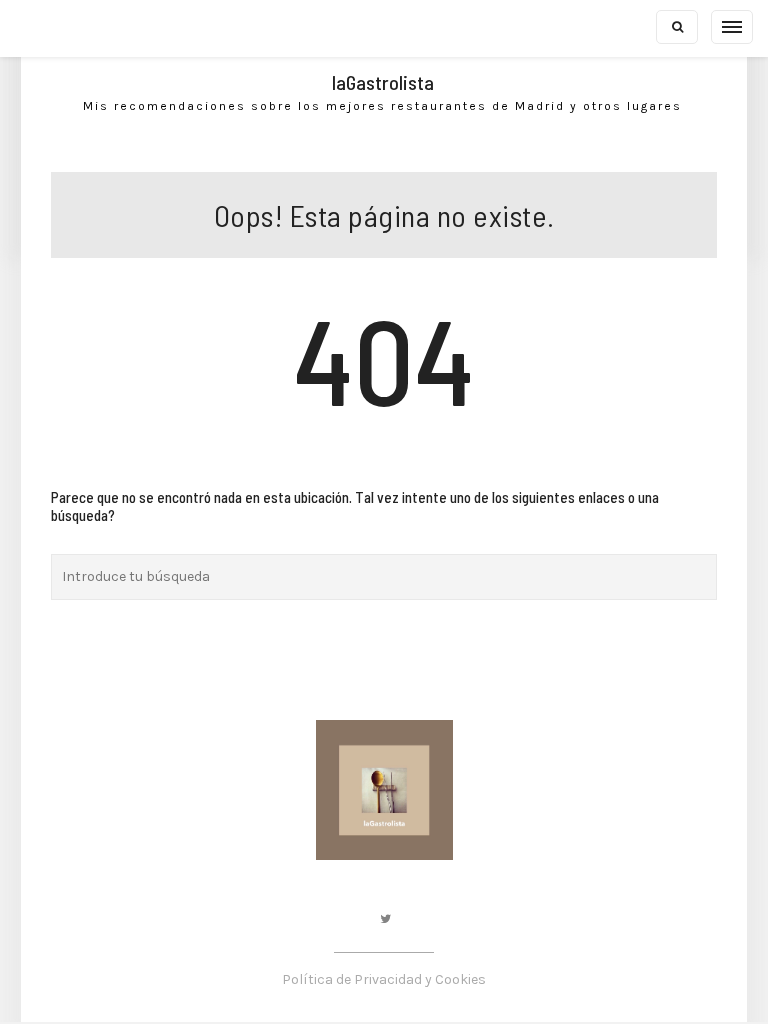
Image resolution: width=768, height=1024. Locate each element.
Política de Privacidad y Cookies (384, 979)
